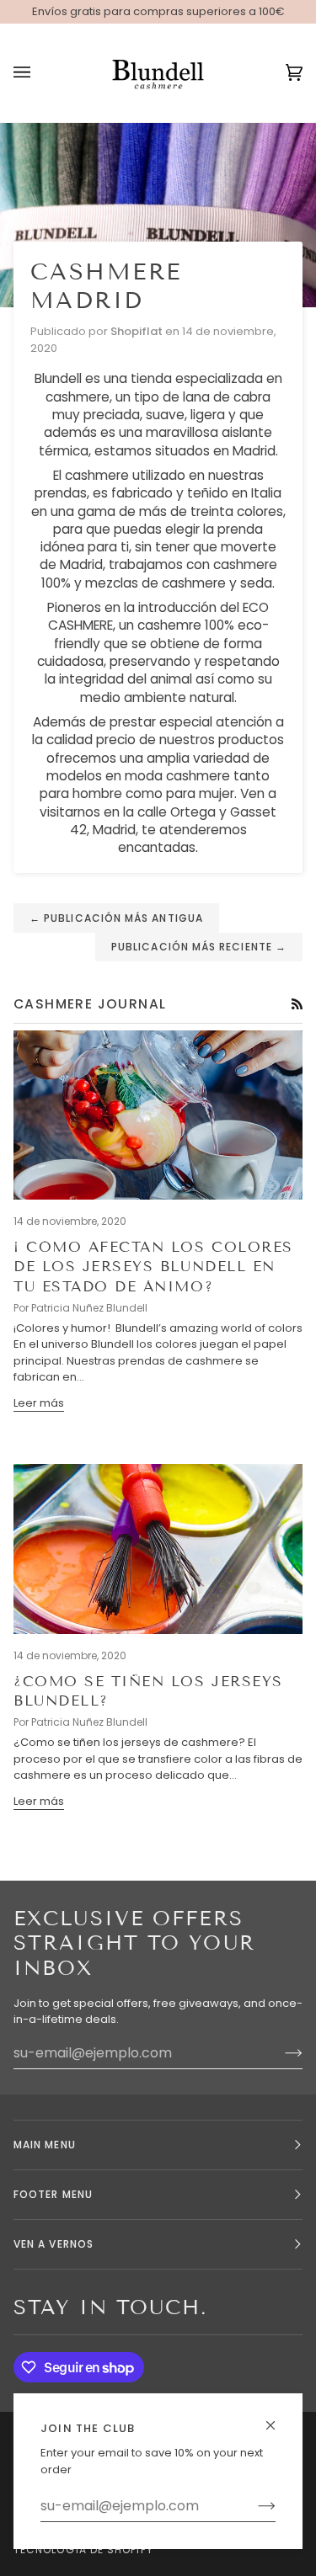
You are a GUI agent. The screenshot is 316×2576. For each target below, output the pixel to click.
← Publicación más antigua (116, 918)
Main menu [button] (45, 2145)
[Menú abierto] (39, 73)
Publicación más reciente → (199, 947)
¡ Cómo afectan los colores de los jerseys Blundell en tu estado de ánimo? (153, 1267)
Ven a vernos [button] (54, 2244)
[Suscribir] (253, 2506)
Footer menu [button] (53, 2194)
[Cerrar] (278, 2418)
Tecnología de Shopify (83, 2549)
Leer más (39, 1403)
